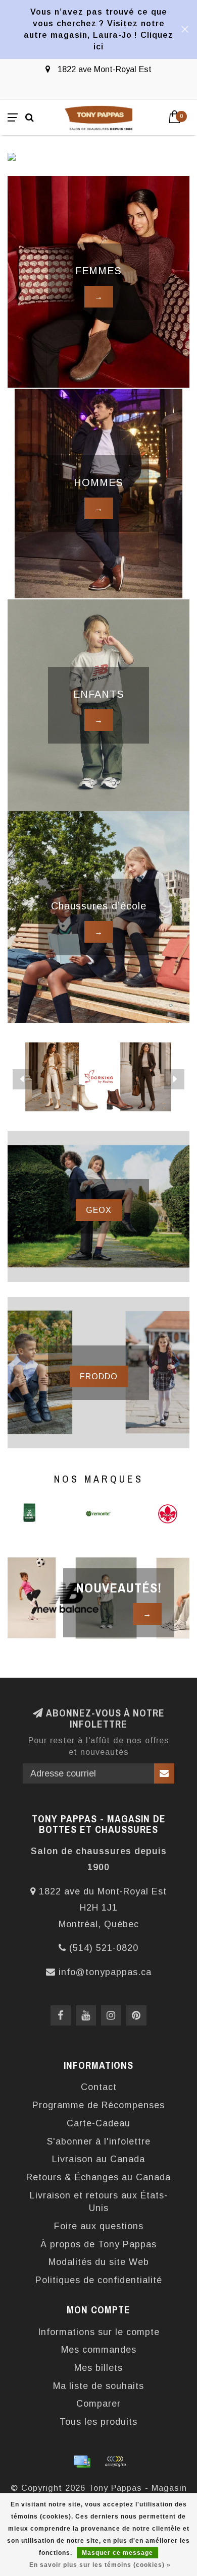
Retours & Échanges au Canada (98, 2177)
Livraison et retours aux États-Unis (99, 2202)
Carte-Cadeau (98, 2123)
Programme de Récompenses (98, 2105)
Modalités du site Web (99, 2262)
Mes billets (98, 2368)
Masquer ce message (117, 2553)
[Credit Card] (82, 2462)
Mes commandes (99, 2350)
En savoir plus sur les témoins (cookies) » (100, 2565)
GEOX (99, 1210)
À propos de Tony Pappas (98, 2244)
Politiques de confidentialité (99, 2280)
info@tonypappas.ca (105, 1972)
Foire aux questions (99, 2226)
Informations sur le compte (99, 2332)
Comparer (98, 2404)
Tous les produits (98, 2422)
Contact (99, 2087)
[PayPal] (115, 2462)
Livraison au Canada (98, 2159)
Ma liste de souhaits (98, 2386)
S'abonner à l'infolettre (99, 2141)
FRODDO (99, 1376)
